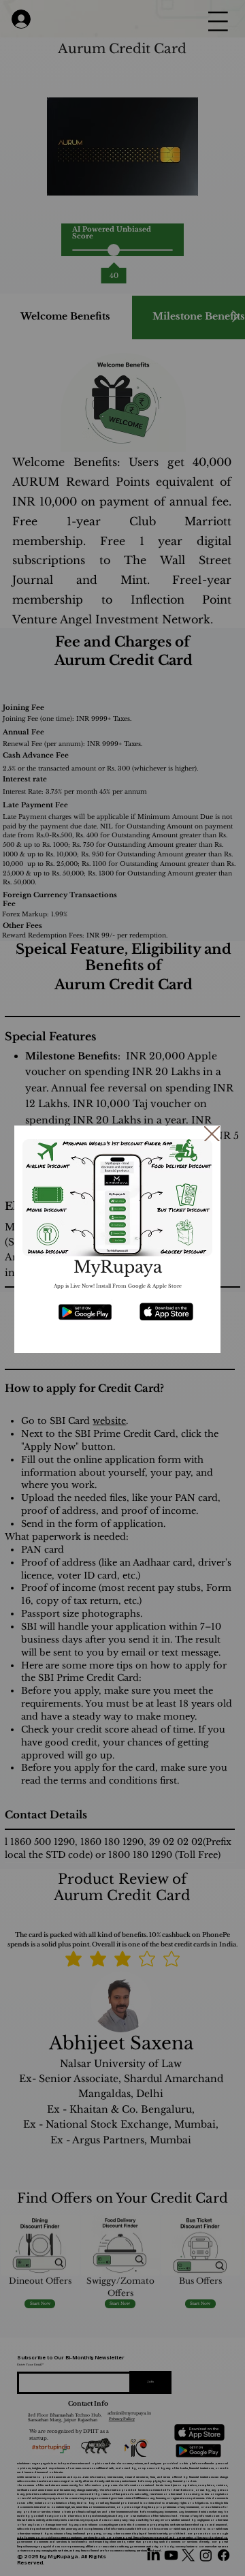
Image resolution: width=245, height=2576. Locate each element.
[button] (212, 1135)
